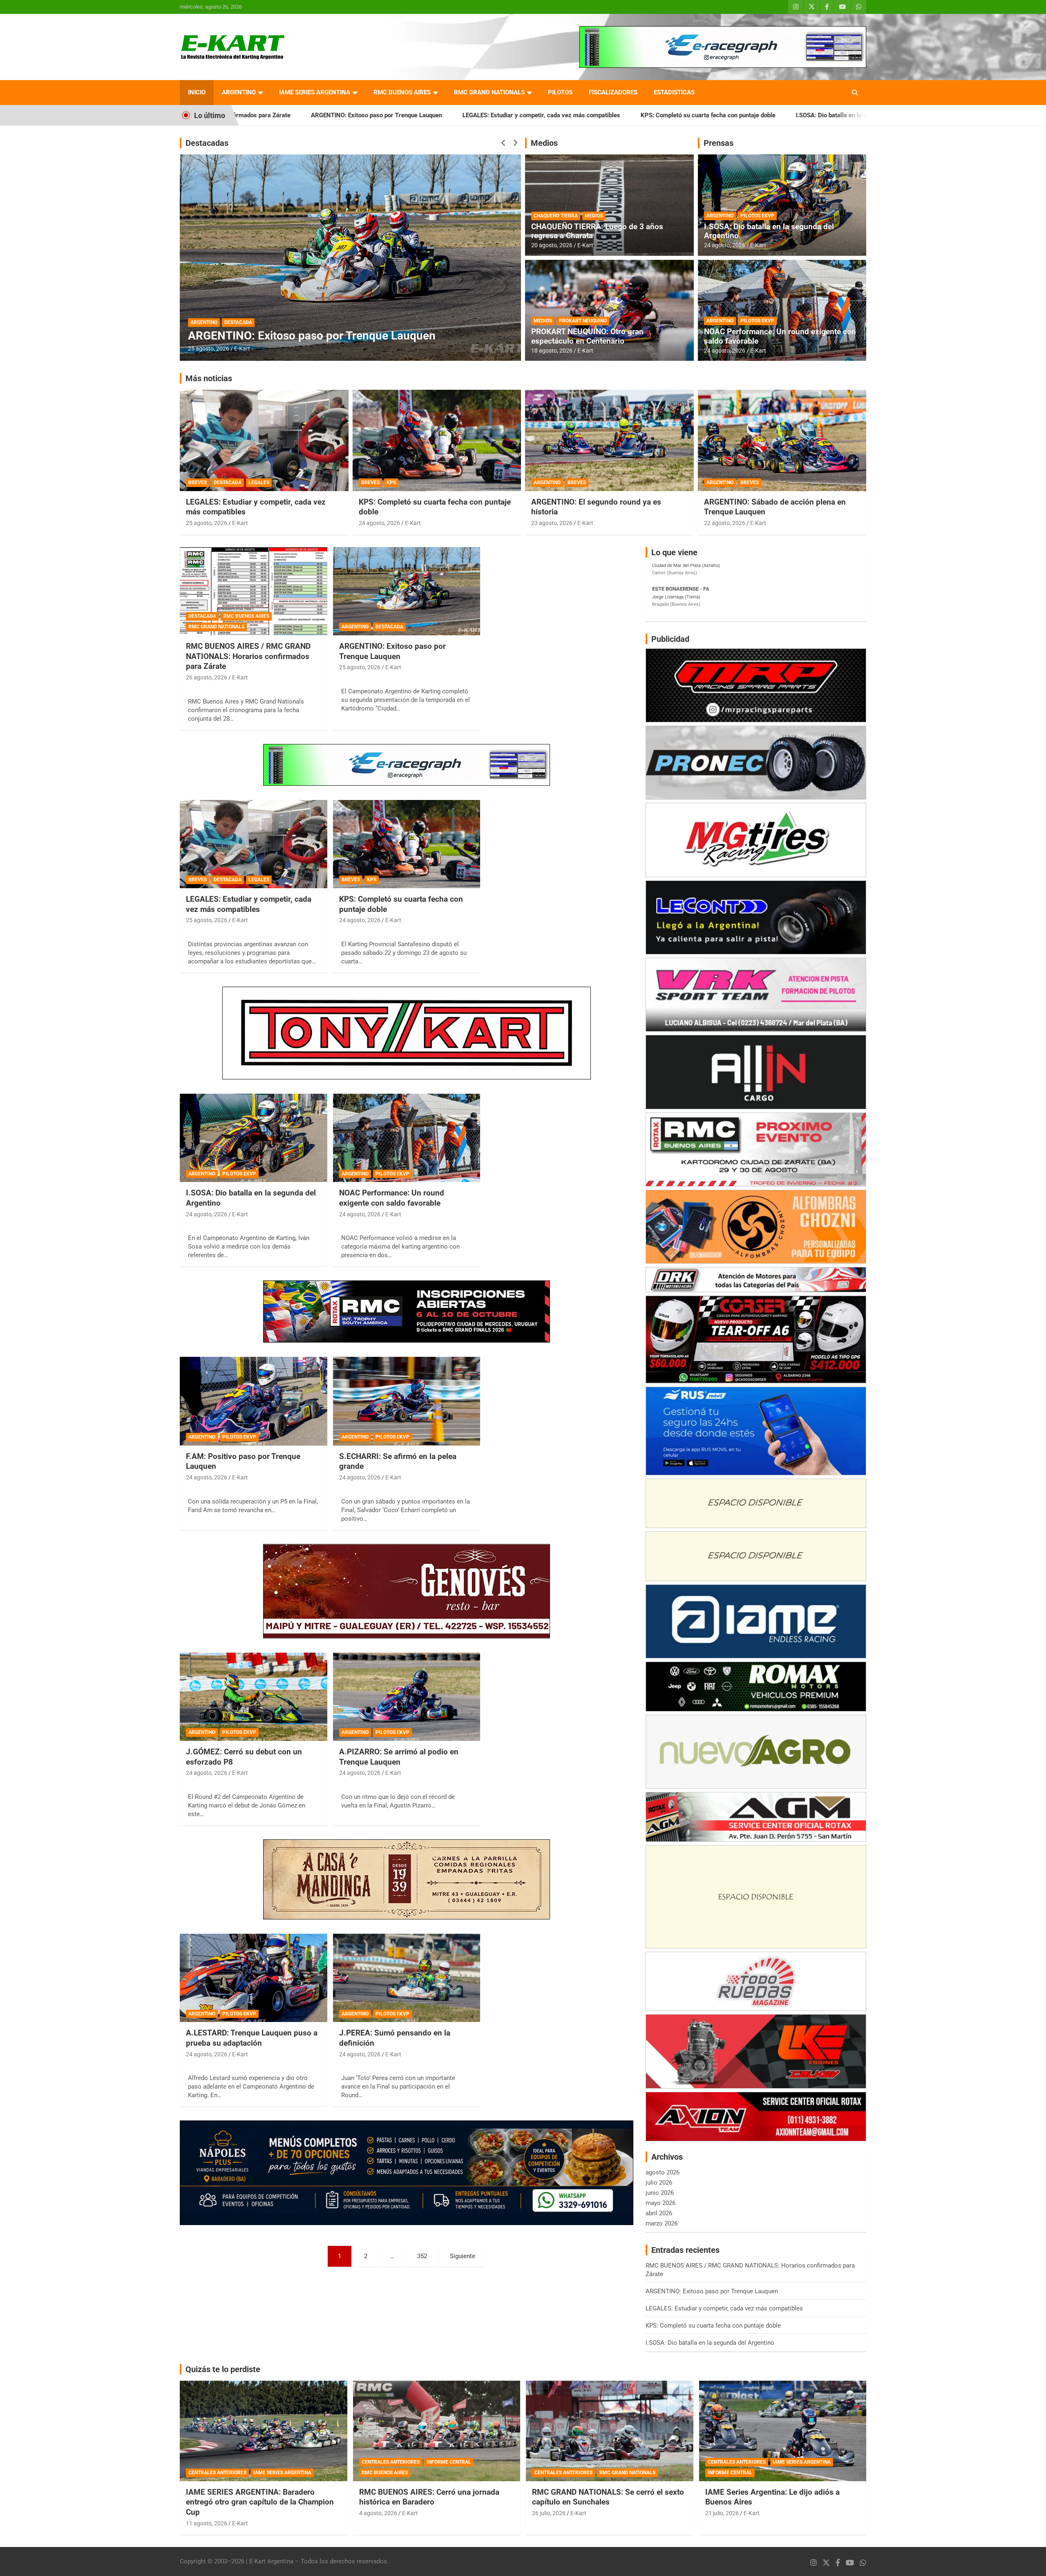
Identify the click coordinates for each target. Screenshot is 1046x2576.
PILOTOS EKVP (757, 216)
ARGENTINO (239, 92)
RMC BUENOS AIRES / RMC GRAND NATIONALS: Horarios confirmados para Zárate (864, 115)
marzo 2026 (662, 2223)
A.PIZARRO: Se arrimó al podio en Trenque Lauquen (399, 1757)
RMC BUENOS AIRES (402, 92)
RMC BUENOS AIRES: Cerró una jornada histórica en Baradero (429, 2497)
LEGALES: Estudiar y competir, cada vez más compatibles (345, 115)
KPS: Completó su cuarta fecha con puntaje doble (512, 115)
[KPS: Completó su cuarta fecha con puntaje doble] (407, 844)
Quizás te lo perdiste (223, 2369)
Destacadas (207, 143)
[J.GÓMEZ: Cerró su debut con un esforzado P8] (254, 1697)
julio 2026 (659, 2183)
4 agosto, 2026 (378, 2513)
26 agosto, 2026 (209, 349)
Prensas (719, 143)
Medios (544, 143)
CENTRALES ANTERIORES (217, 2473)
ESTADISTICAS (674, 92)
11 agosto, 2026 (207, 2523)
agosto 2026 (663, 2172)
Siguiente (463, 2256)
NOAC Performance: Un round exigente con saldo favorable (780, 336)
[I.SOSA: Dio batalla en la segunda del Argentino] (254, 1138)
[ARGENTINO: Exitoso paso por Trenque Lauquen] (407, 591)
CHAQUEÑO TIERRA (556, 216)
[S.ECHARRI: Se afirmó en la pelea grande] (407, 1401)
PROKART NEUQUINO (583, 321)
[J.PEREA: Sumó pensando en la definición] (407, 1978)
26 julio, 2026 (549, 2513)
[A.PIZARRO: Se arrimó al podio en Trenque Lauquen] (407, 1697)
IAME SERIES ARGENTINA (315, 92)
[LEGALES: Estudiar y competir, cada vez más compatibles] (254, 844)
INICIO (197, 92)
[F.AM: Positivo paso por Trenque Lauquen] (254, 1401)
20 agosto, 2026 (552, 245)
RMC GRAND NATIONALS (489, 92)
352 (422, 2256)
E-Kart (242, 349)
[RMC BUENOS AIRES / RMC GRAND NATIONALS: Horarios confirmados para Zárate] (254, 591)
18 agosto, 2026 (552, 351)
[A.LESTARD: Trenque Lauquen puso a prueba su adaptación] (254, 1978)
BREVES (198, 483)
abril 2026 (659, 2213)
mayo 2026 (660, 2203)
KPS (391, 483)
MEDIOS (594, 216)
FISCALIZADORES (613, 92)
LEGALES (259, 483)
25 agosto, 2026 (207, 523)
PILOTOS (560, 92)
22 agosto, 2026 (725, 523)
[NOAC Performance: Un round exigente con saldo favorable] (407, 1138)
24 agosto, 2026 (725, 245)
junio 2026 (660, 2193)
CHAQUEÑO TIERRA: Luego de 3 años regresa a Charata (597, 231)
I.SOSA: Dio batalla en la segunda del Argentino (664, 115)
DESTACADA (204, 309)
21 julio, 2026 (722, 2513)
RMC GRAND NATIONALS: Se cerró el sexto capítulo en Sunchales (608, 2497)
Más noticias (209, 378)
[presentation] (503, 143)
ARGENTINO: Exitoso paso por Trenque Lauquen (392, 651)
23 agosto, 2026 (552, 523)
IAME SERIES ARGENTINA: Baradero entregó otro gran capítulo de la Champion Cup (260, 2502)
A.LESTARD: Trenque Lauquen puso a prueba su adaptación (252, 2038)
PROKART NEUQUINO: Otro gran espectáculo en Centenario (587, 336)
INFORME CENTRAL (449, 2462)
